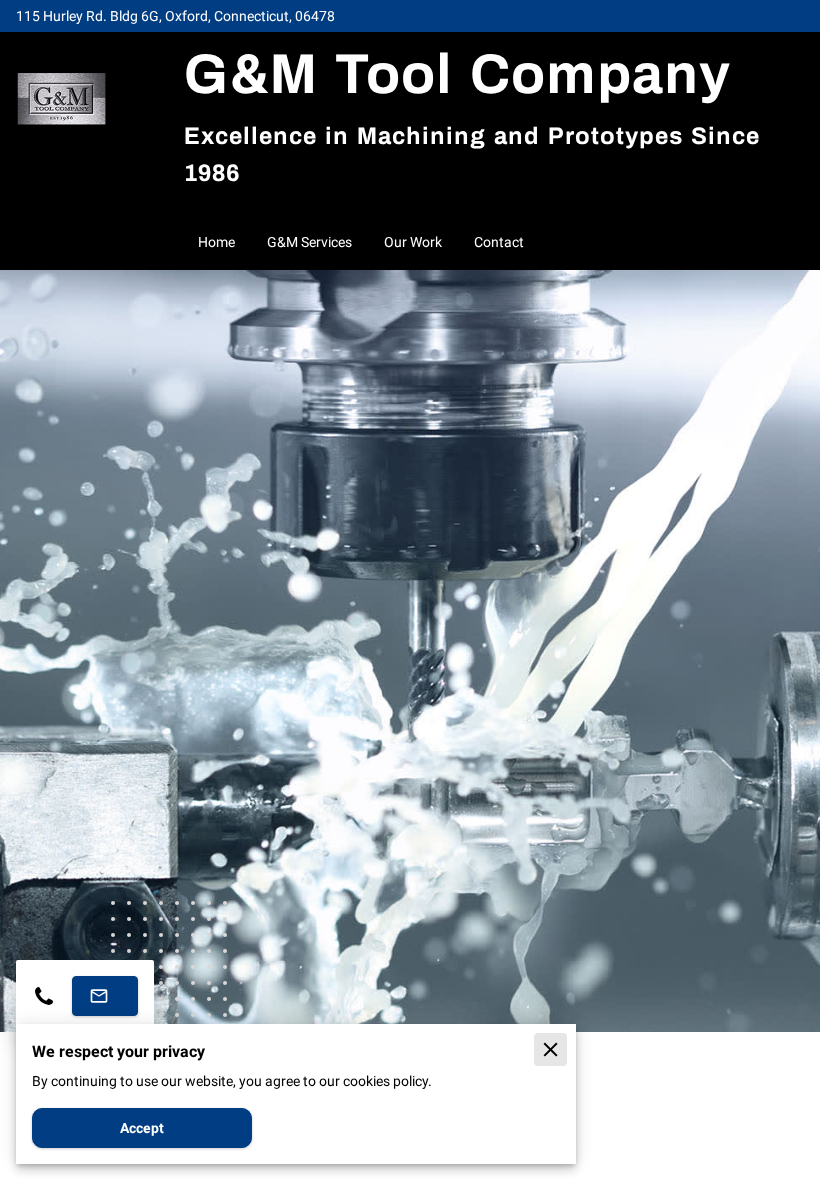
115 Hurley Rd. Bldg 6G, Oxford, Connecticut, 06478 (175, 16)
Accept (142, 1128)
